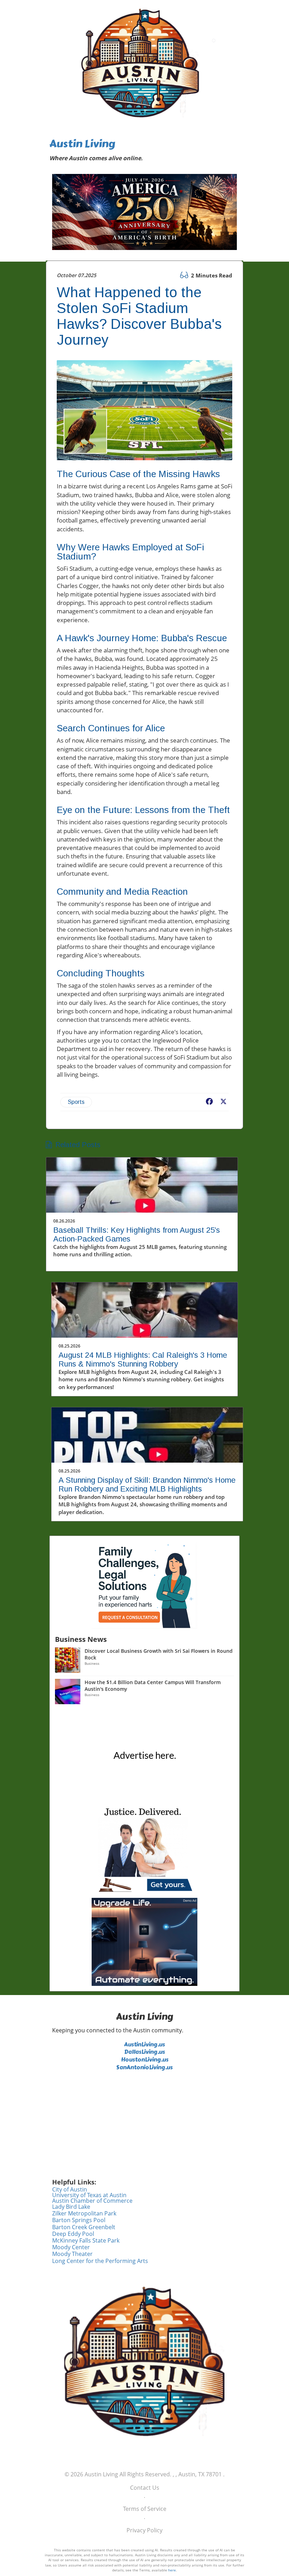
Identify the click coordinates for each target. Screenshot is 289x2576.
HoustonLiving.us (145, 2060)
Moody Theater (72, 2254)
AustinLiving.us (144, 2044)
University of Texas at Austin (89, 2195)
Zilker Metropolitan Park (84, 2213)
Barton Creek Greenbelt (84, 2227)
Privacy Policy (144, 2530)
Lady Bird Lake (71, 2207)
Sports (76, 1102)
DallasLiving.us (144, 2052)
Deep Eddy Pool (73, 2234)
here (172, 2570)
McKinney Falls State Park (86, 2240)
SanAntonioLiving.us (144, 2067)
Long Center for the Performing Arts (100, 2261)
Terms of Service (145, 2509)
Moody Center (71, 2247)
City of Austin (70, 2189)
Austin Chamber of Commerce (92, 2201)
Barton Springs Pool (79, 2220)
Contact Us (145, 2488)
